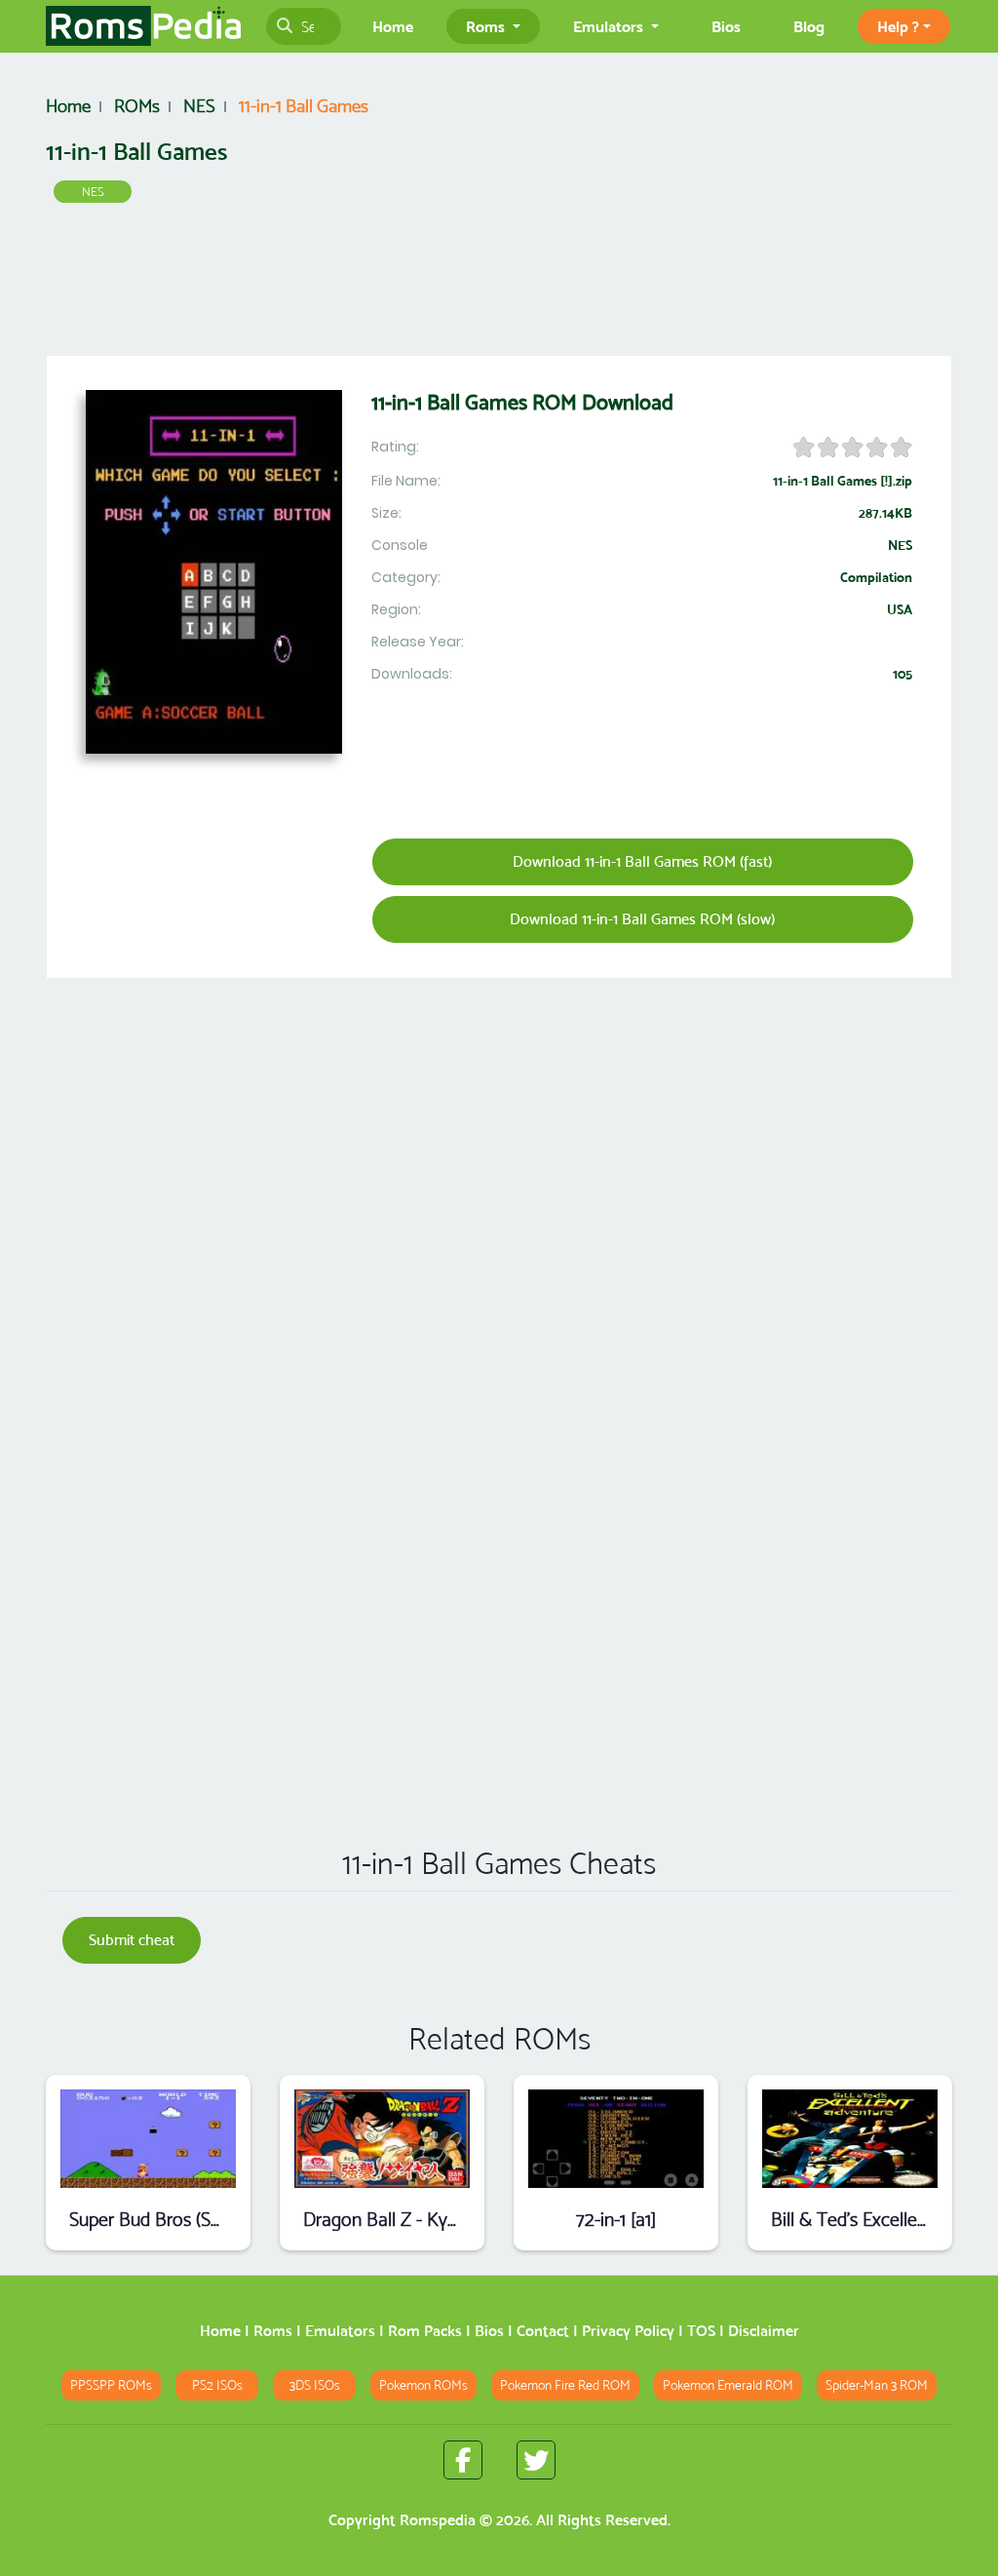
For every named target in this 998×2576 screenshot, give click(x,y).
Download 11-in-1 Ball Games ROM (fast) (642, 861)
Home (393, 26)
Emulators (340, 2331)
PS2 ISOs (217, 2385)
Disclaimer (764, 2331)
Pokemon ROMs (423, 2385)
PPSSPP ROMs (111, 2385)
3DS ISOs (315, 2385)
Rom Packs (425, 2331)
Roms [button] (487, 26)
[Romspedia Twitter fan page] (536, 2460)
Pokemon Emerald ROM (728, 2385)
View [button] (149, 2139)
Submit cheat (132, 1940)
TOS (701, 2331)
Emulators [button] (610, 26)
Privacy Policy (628, 2331)
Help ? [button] (898, 26)
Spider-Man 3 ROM (877, 2385)
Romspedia (438, 2520)
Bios (726, 26)
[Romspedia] (143, 26)
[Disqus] (499, 1550)
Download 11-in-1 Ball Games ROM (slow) (642, 919)
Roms (273, 2331)
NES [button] (93, 192)
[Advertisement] (499, 284)
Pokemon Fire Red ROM (565, 2385)
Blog (809, 26)
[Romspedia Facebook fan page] (463, 2460)
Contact (543, 2331)
